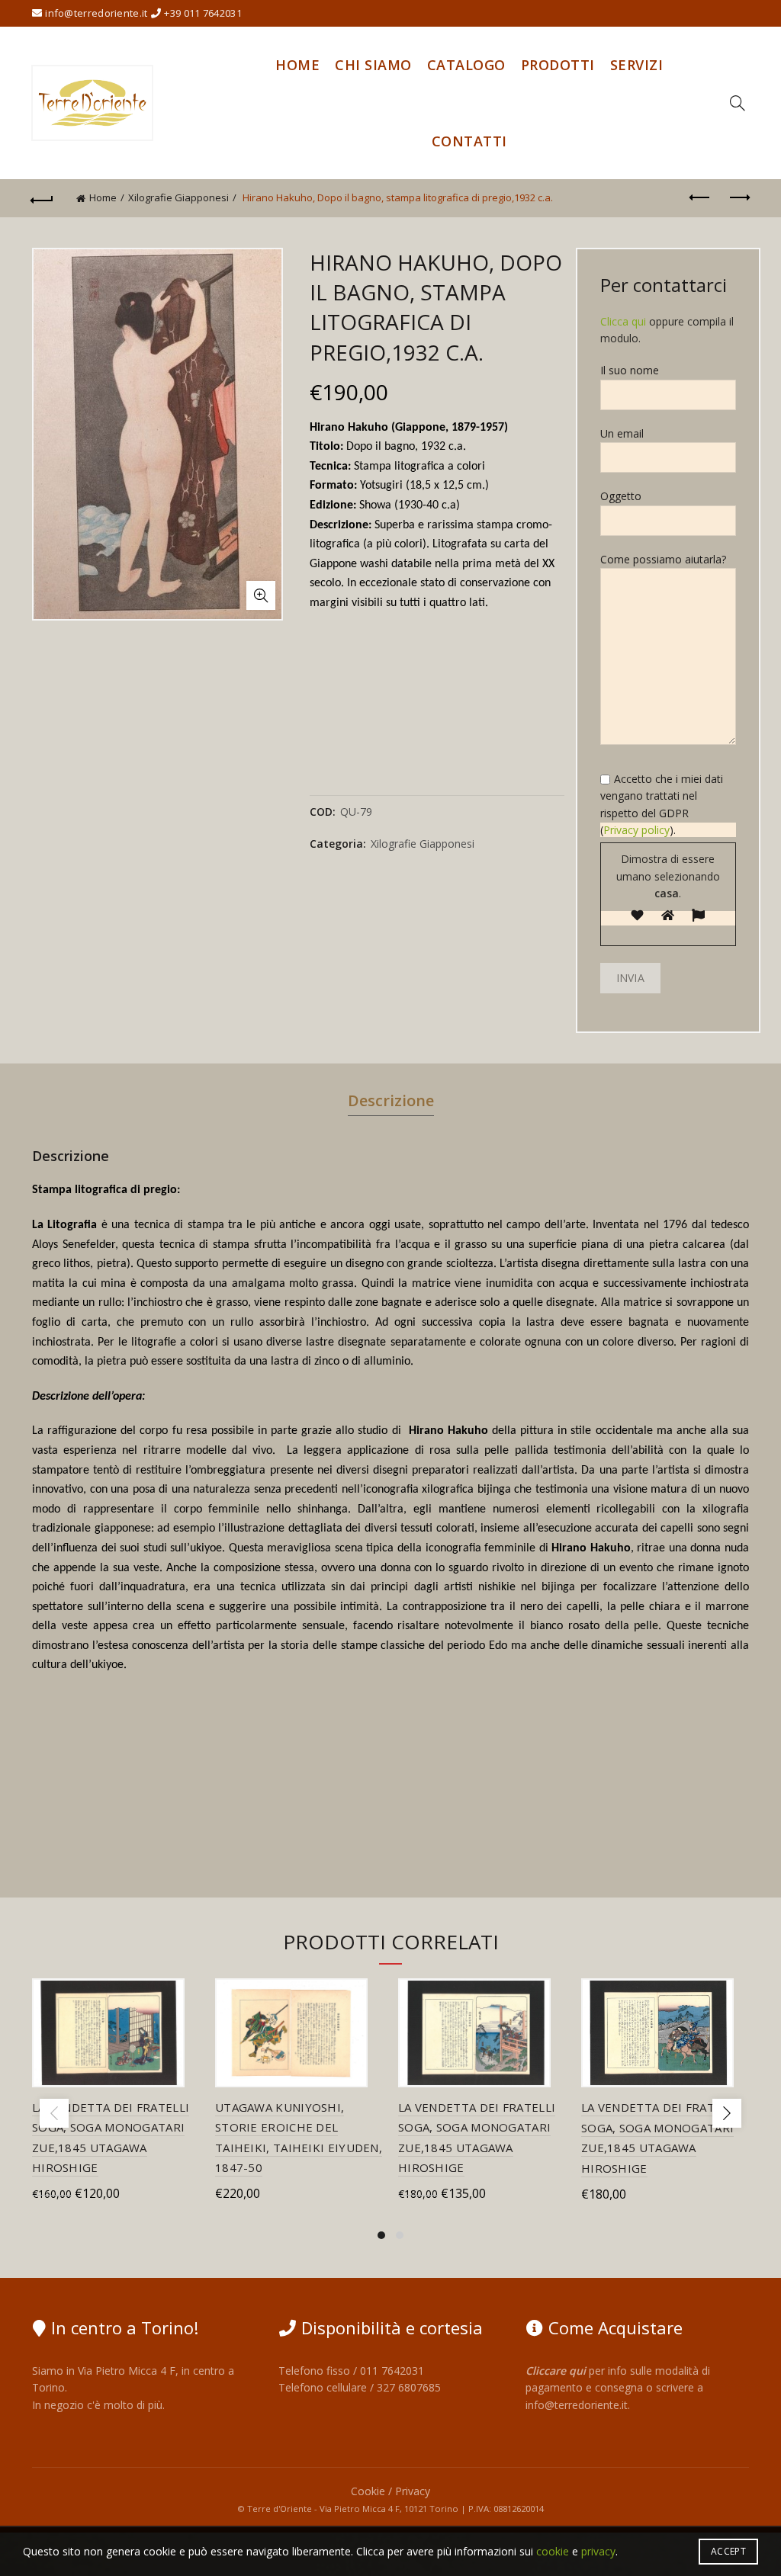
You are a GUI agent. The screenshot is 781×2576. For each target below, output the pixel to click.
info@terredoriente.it (577, 2405)
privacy (598, 2551)
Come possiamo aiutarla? (663, 559)
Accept (728, 2551)
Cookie (368, 2491)
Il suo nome (630, 370)
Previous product (700, 198)
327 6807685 (409, 2387)
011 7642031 (392, 2371)
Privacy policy (636, 830)
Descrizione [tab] (391, 1100)
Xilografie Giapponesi (178, 197)
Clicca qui (623, 321)
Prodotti (558, 65)
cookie (553, 2551)
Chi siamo (373, 65)
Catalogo (466, 65)
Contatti (469, 141)
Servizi (637, 65)
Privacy (413, 2491)
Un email (622, 433)
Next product (738, 198)
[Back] (43, 198)
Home (297, 65)
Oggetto (621, 496)
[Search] (738, 103)
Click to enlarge (261, 595)
